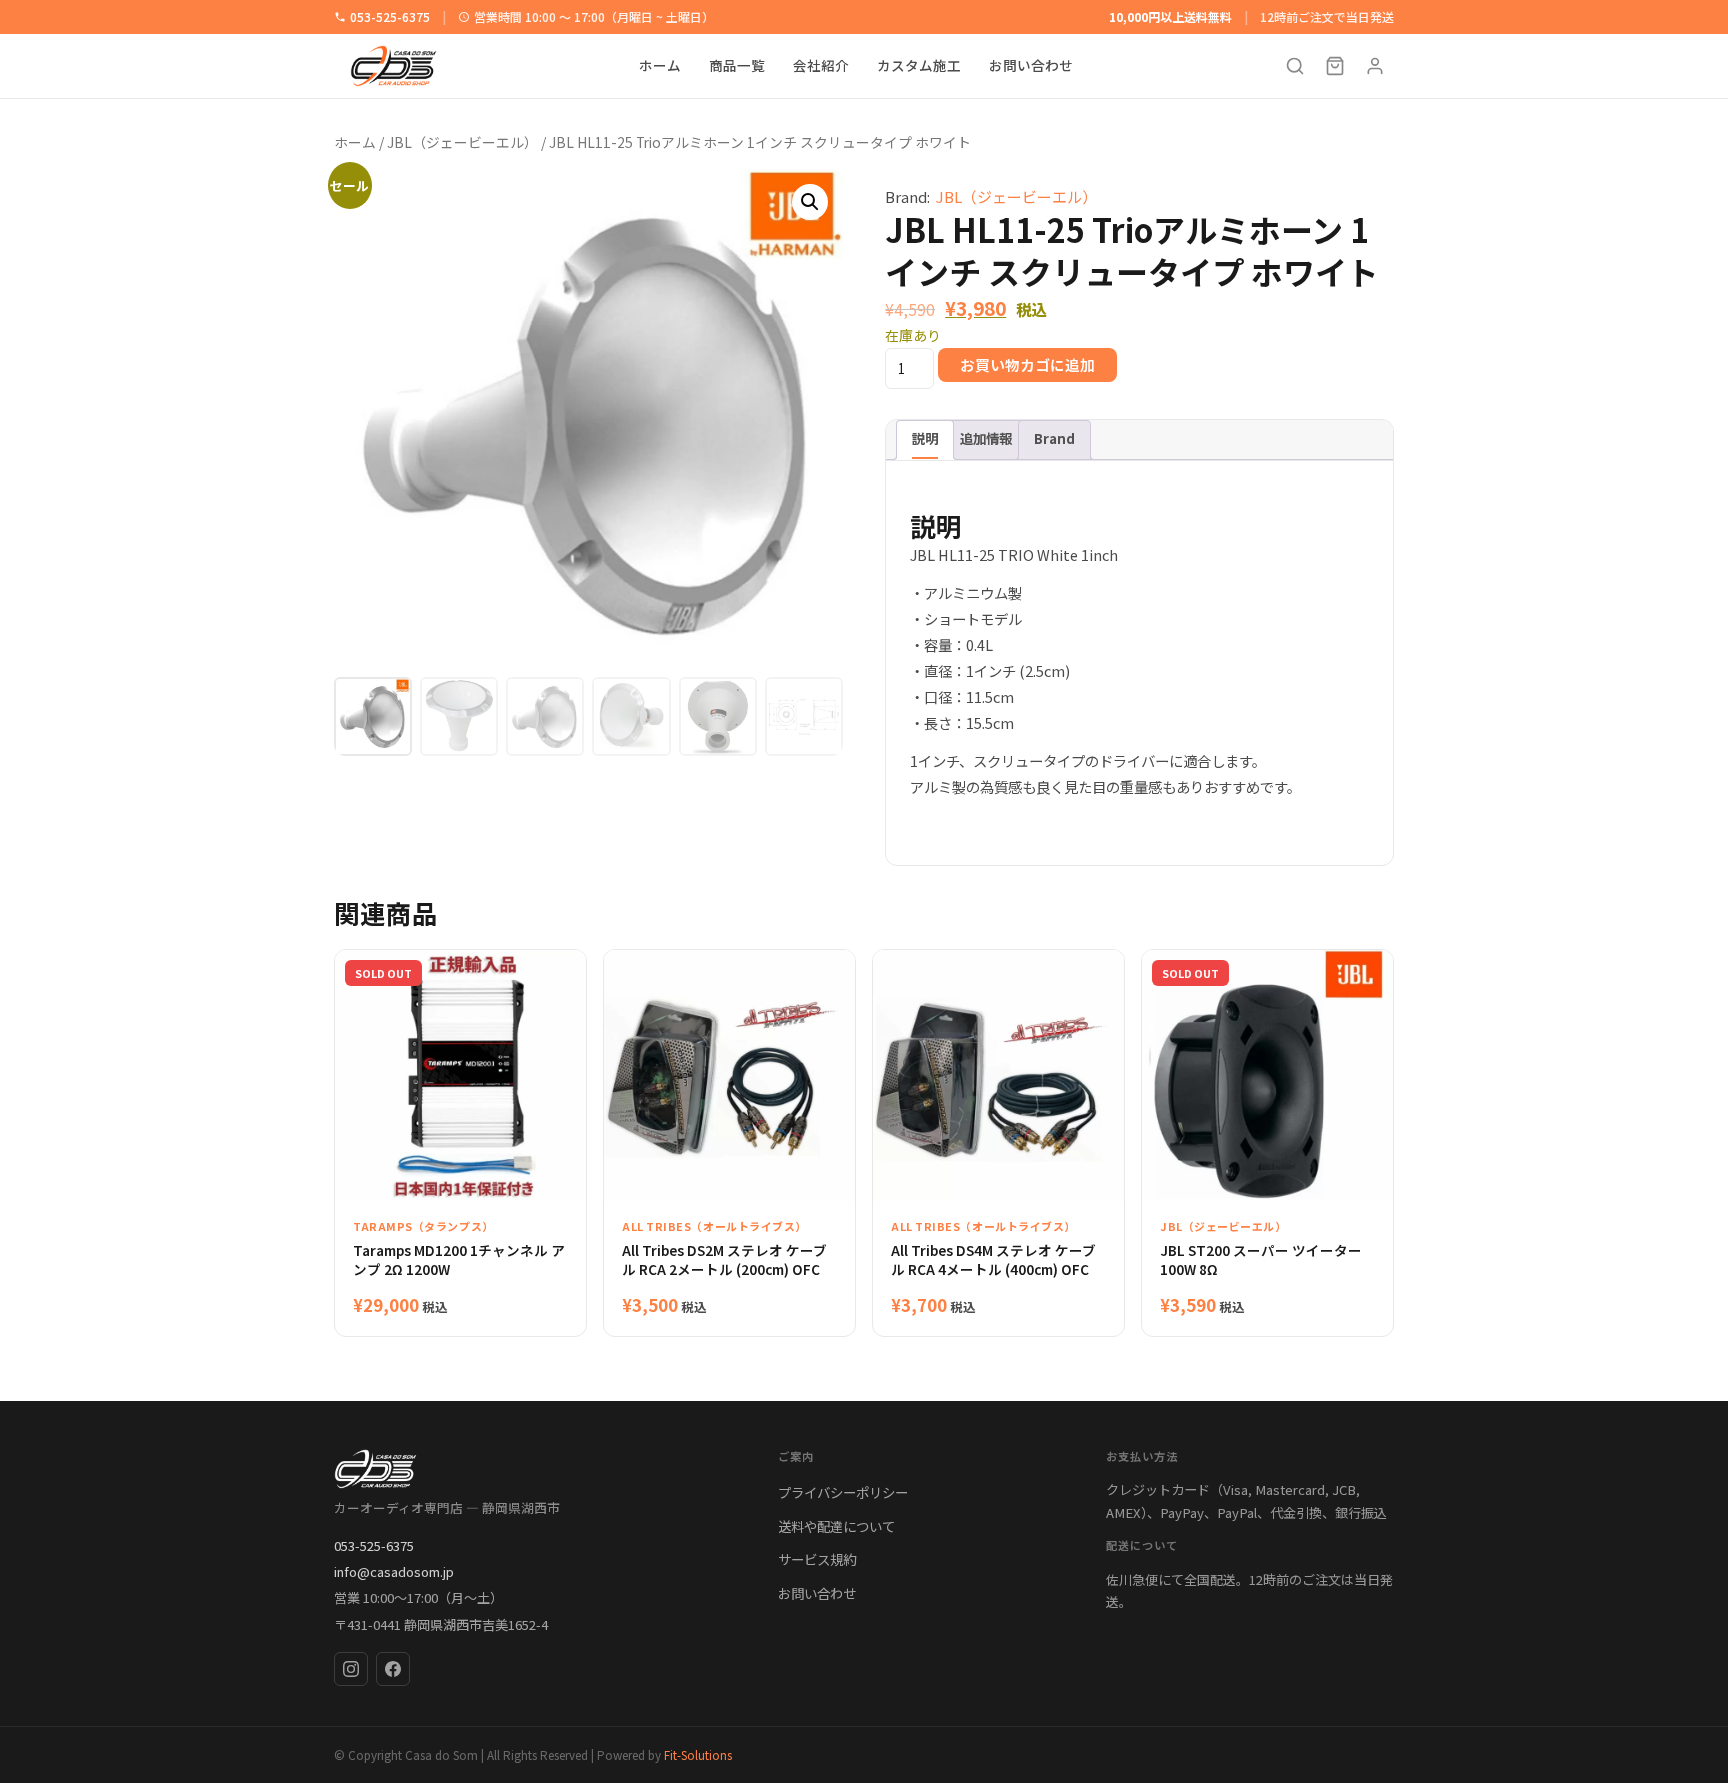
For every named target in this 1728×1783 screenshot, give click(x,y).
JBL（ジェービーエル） (462, 142)
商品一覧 (737, 66)
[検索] (1295, 66)
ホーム (660, 66)
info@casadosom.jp (394, 1571)
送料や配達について (836, 1526)
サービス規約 (817, 1559)
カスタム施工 (919, 66)
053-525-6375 (390, 16)
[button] (810, 202)
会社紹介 (821, 66)
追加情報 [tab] (986, 438)
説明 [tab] (925, 438)
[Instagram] (351, 1669)
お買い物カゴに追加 (1027, 364)
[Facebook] (393, 1669)
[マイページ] (1375, 66)
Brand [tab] (1054, 438)
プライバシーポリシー (843, 1492)
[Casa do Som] (536, 1469)
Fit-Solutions (698, 1754)
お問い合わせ (1031, 66)
